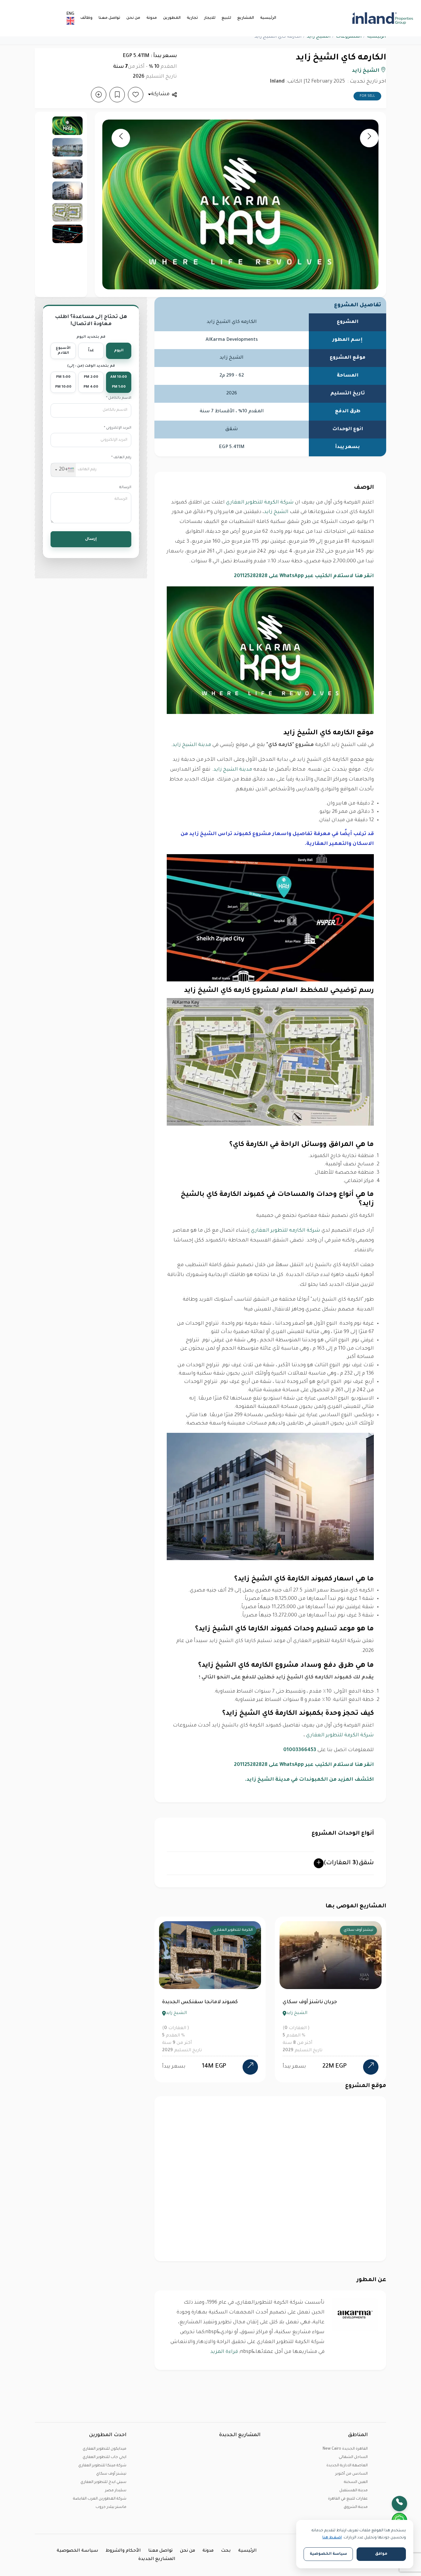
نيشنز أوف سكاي (111, 2474)
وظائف (86, 18)
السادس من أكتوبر (352, 2474)
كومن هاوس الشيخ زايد (190, 2002)
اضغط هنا (332, 2538)
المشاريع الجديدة (157, 2559)
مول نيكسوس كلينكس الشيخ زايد (324, 2002)
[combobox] (63, 470)
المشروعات (349, 37)
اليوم (119, 351)
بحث (226, 2551)
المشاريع (246, 18)
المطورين (172, 18)
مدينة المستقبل (354, 2491)
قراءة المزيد (224, 2352)
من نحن (133, 18)
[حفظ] (117, 95)
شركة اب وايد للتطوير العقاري (227, 1930)
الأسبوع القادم (63, 351)
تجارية (192, 18)
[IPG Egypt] (383, 18)
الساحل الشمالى (353, 2457)
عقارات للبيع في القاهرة (348, 2499)
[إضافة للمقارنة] (99, 95)
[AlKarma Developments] (355, 2315)
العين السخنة (356, 2482)
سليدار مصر (116, 2491)
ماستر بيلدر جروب (111, 2507)
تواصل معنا (109, 18)
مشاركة (160, 94)
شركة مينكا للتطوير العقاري (102, 2466)
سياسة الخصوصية (78, 2551)
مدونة (152, 18)
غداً (91, 351)
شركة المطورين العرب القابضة (100, 2499)
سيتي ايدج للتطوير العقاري (103, 2482)
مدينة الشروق (356, 2507)
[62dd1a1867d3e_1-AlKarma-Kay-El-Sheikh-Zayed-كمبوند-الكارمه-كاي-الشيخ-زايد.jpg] (67, 126)
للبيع (226, 18)
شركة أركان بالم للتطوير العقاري (346, 1930)
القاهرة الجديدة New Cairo (345, 2449)
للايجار (210, 18)
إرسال (91, 539)
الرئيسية (268, 18)
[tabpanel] (210, 1999)
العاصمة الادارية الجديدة (347, 2466)
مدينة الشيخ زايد (192, 745)
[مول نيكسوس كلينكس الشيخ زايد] (371, 2060)
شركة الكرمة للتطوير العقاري (260, 503)
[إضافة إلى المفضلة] (136, 95)
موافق (381, 2554)
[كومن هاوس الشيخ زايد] (250, 2067)
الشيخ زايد (319, 37)
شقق (349, 1863)
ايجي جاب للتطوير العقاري (104, 2457)
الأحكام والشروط (123, 2551)
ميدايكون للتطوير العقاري (104, 2449)
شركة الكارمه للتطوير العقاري (286, 1231)
